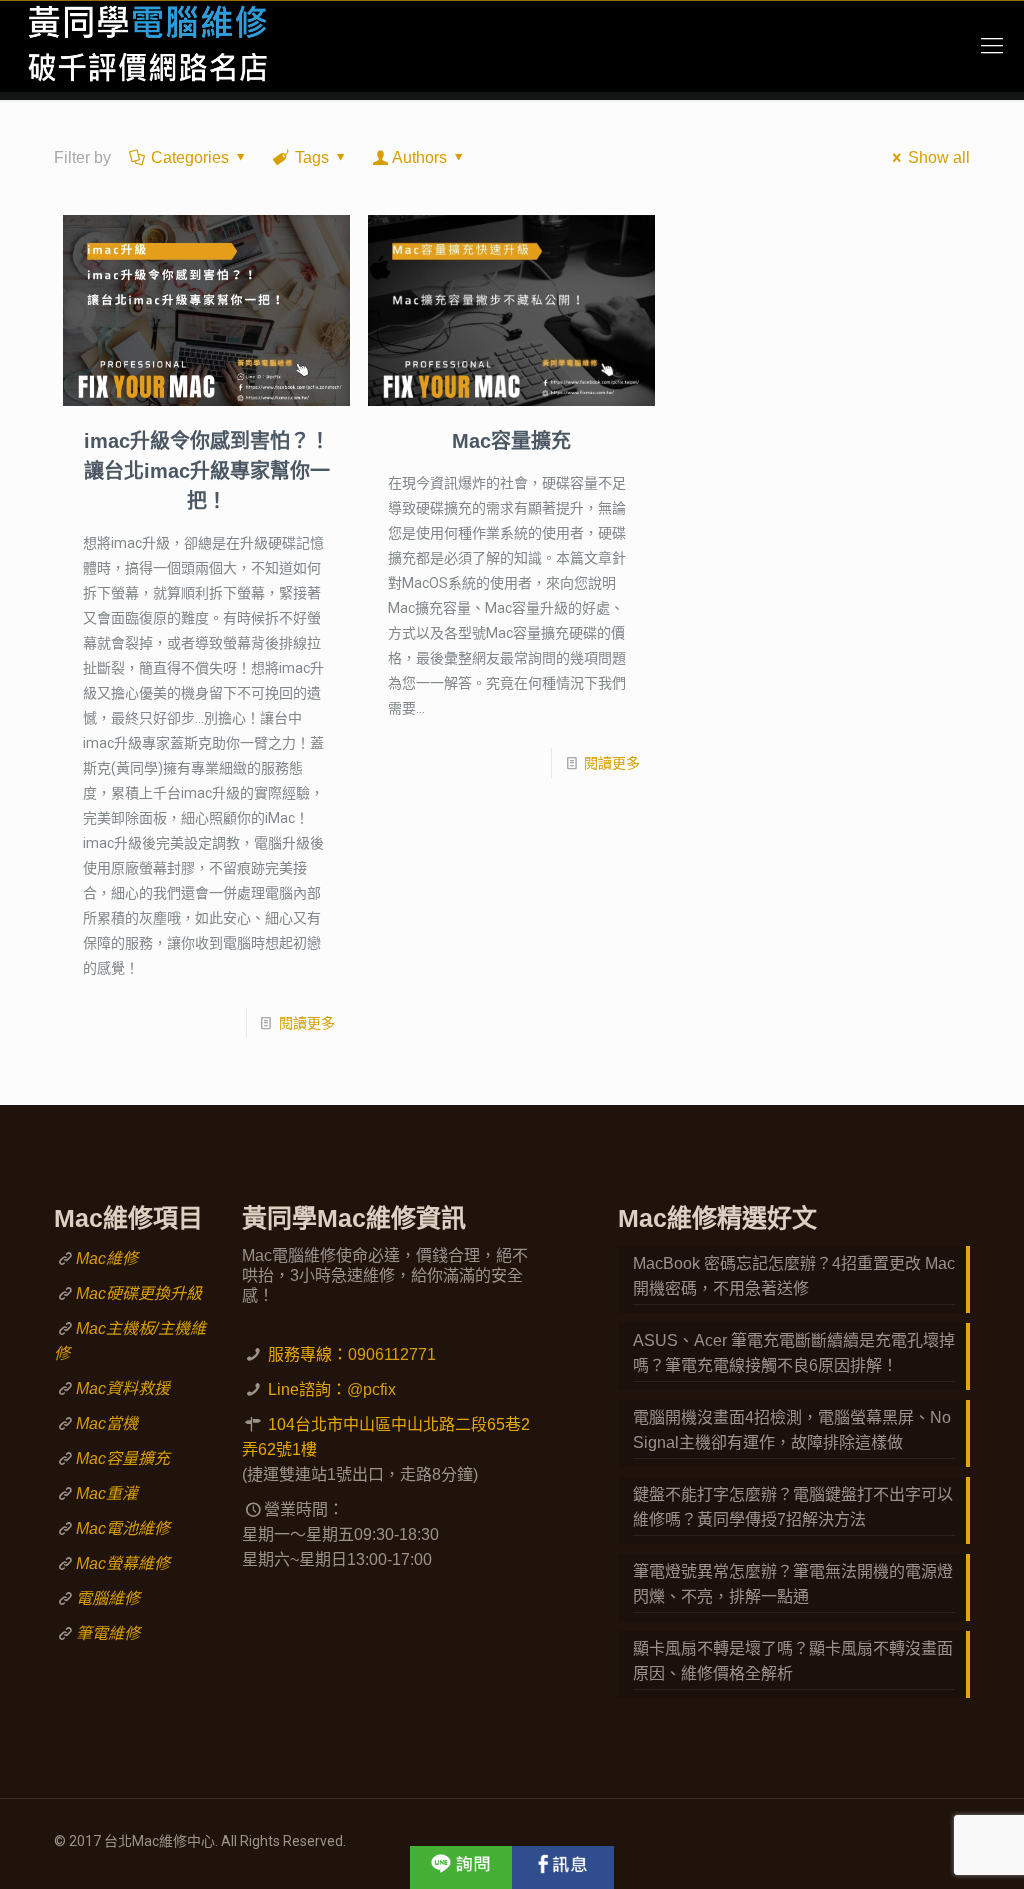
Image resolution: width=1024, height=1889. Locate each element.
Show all (939, 157)
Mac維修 (107, 1258)
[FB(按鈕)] (563, 1867)
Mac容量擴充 (511, 441)
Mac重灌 (107, 1493)
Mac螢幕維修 (123, 1563)
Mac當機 (107, 1423)
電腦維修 (108, 1598)
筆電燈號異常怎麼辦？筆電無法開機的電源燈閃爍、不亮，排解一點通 (793, 1584)
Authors (419, 157)
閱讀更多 (307, 1023)
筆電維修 (108, 1633)
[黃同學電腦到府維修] (145, 46)
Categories (190, 157)
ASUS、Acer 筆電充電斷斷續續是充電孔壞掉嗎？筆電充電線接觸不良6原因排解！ (794, 1353)
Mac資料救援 (123, 1388)
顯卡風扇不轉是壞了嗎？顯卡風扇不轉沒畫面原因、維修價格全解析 (793, 1661)
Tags (312, 157)
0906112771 (392, 1354)
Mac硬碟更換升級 (139, 1293)
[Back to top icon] (928, 1848)
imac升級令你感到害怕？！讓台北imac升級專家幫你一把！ (207, 471)
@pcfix (371, 1389)
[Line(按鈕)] (461, 1867)
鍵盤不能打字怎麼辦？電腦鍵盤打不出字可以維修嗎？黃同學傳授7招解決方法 (793, 1507)
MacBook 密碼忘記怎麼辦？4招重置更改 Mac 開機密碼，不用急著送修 (794, 1276)
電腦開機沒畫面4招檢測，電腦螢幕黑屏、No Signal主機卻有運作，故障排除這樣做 (792, 1430)
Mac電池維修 (123, 1528)
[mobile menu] (992, 46)
